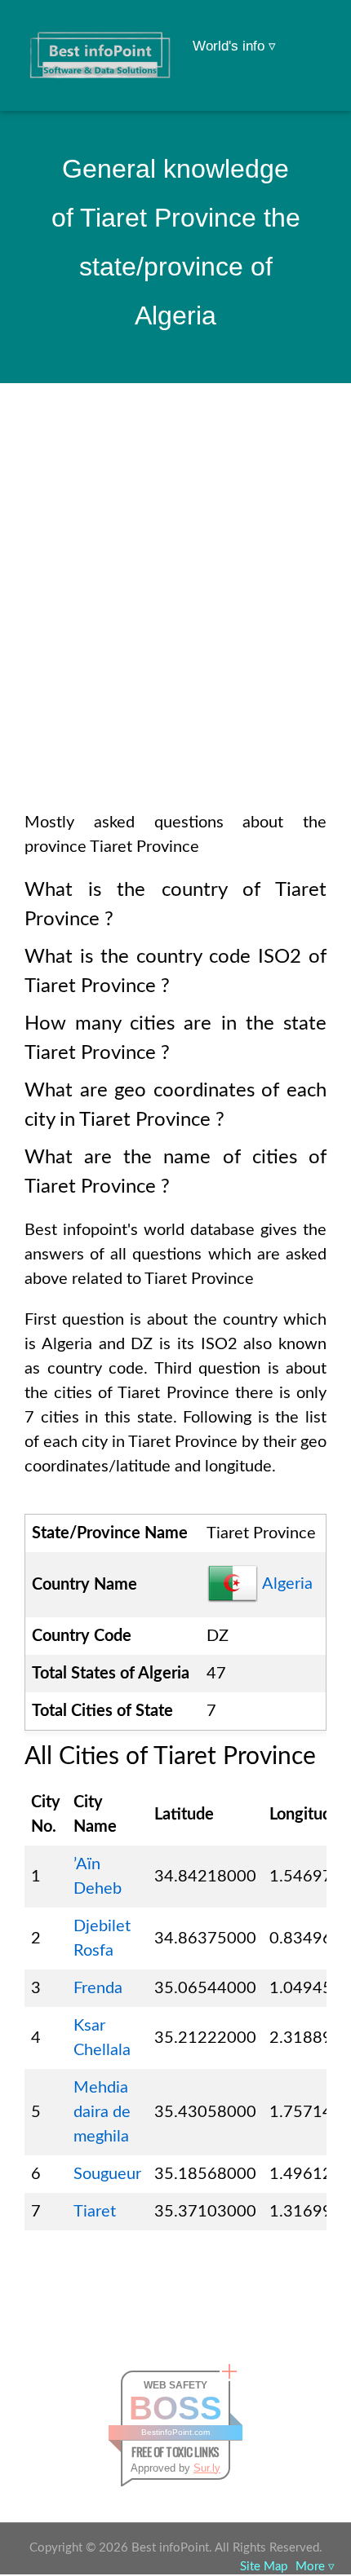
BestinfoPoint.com (175, 2432)
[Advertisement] (175, 619)
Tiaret (95, 2212)
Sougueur (107, 2174)
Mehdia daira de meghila (102, 2112)
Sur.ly (207, 2468)
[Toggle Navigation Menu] (307, 34)
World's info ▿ (234, 46)
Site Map (264, 2567)
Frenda (98, 1988)
